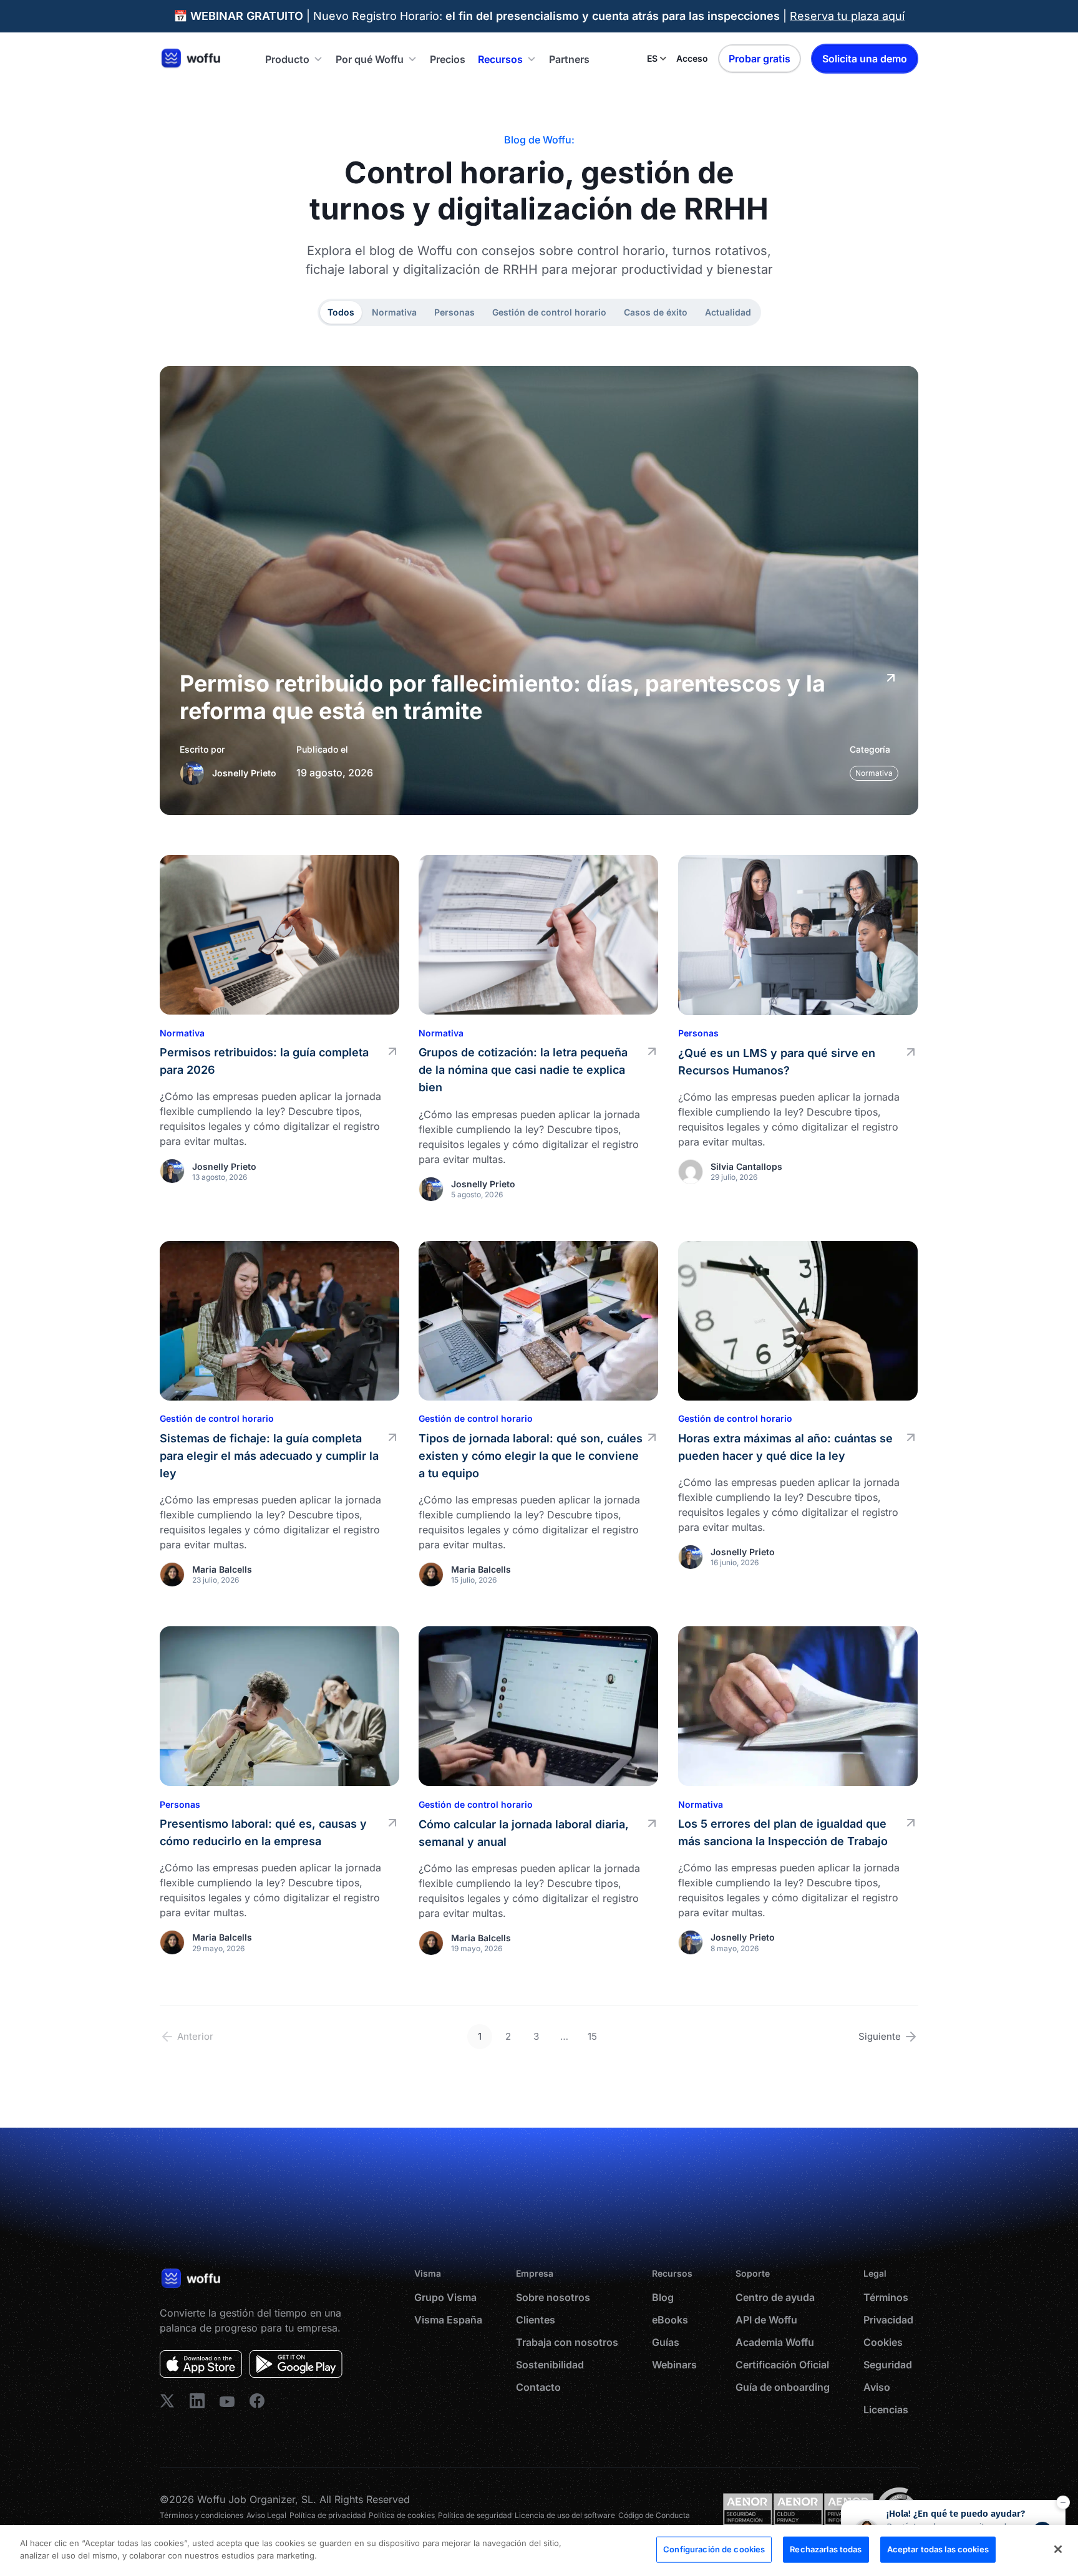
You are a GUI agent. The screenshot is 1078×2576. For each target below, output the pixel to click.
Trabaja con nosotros (567, 2342)
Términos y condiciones (202, 2515)
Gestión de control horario (549, 312)
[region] (539, 2550)
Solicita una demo (865, 59)
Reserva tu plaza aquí (847, 16)
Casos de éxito (656, 312)
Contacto (538, 2387)
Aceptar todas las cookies (938, 2549)
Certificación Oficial (782, 2365)
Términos (886, 2297)
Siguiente (880, 2036)
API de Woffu (766, 2320)
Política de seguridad (475, 2515)
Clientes (536, 2320)
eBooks (670, 2320)
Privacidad (888, 2320)
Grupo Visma (445, 2297)
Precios (448, 59)
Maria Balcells (222, 1569)
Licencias (886, 2410)
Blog (663, 2297)
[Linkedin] (167, 2401)
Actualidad (728, 312)
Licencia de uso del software (565, 2515)
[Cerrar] (1058, 2549)
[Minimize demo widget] (1063, 2502)
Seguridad (888, 2365)
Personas (454, 312)
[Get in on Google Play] (296, 2364)
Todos (341, 312)
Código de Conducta (654, 2515)
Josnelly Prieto (244, 773)
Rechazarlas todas (826, 2549)
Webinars (674, 2365)
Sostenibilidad (550, 2365)
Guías (666, 2342)
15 (592, 2036)
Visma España (448, 2320)
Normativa (394, 312)
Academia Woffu (775, 2342)
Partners (569, 59)
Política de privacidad (328, 2515)
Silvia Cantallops (746, 1166)
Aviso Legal (266, 2515)
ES (652, 58)
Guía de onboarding (783, 2387)
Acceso (692, 58)
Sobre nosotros (553, 2297)
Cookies (883, 2342)
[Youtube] (227, 2401)
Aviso (877, 2387)
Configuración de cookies (714, 2549)
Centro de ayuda (775, 2297)
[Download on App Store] (201, 2364)
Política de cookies (402, 2515)
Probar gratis (760, 59)
